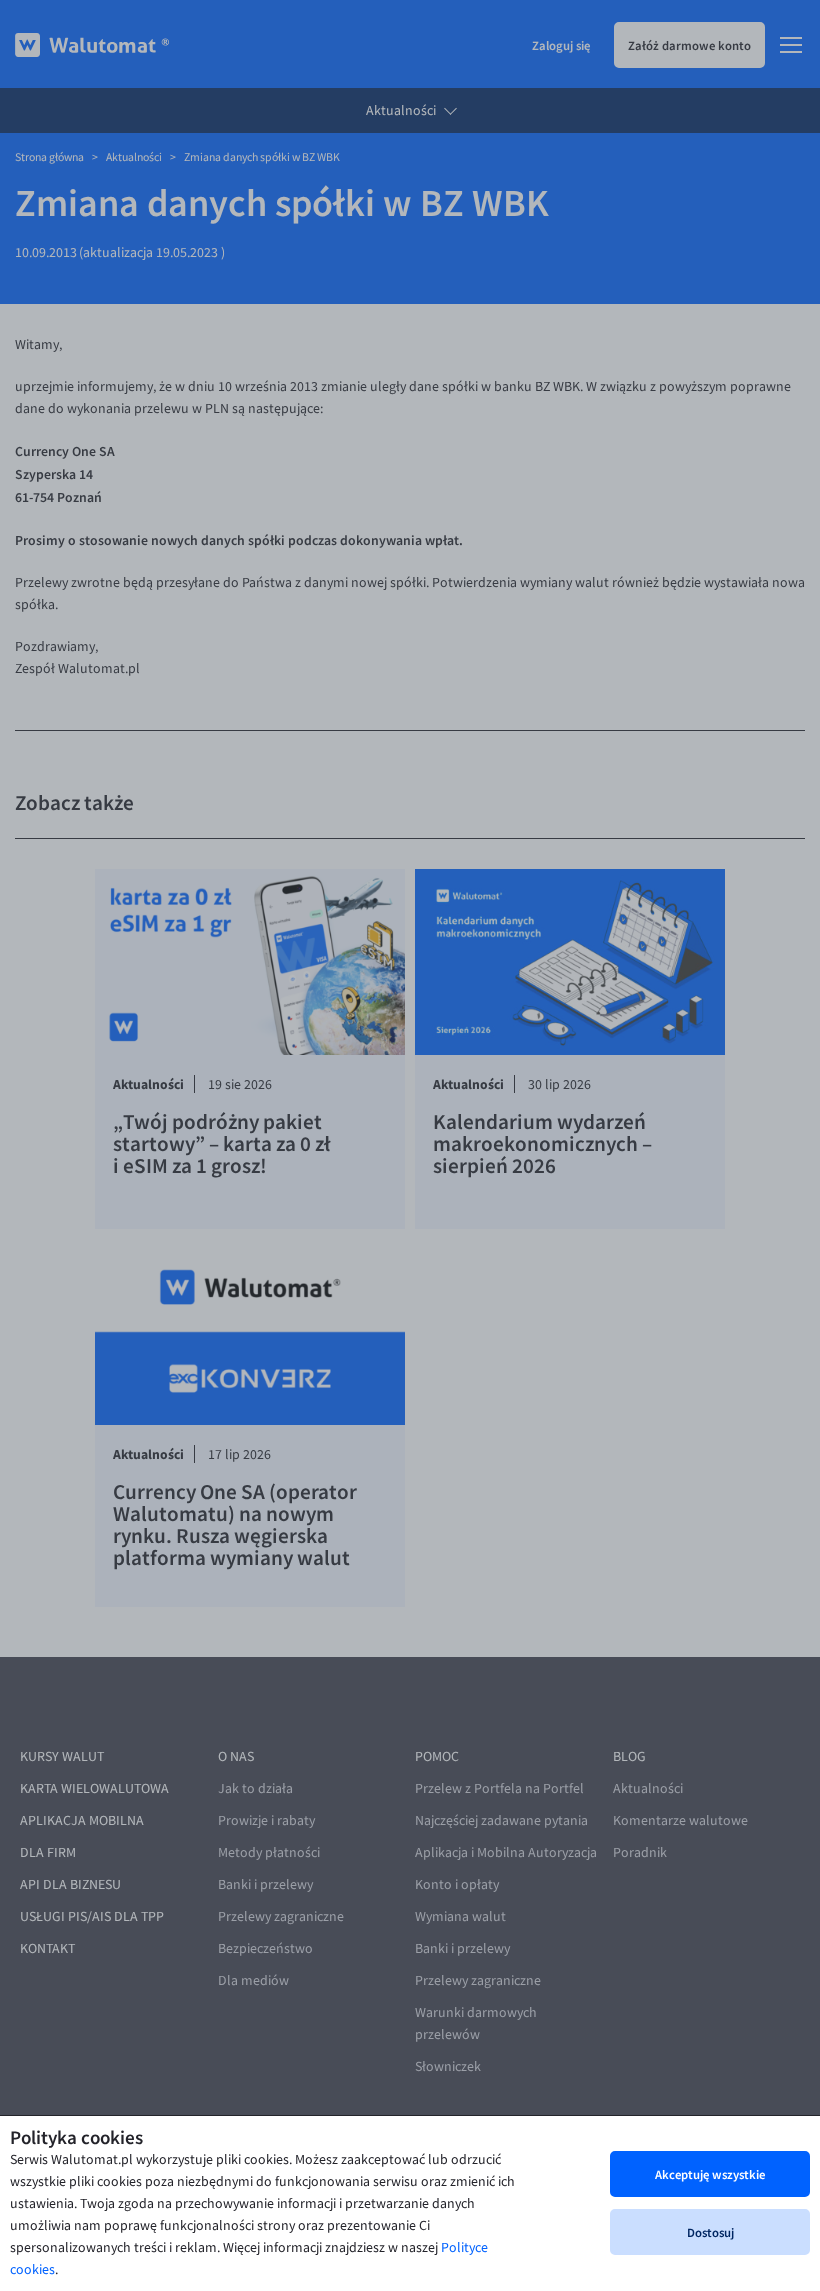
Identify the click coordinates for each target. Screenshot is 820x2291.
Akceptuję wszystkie (710, 2174)
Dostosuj (710, 2232)
